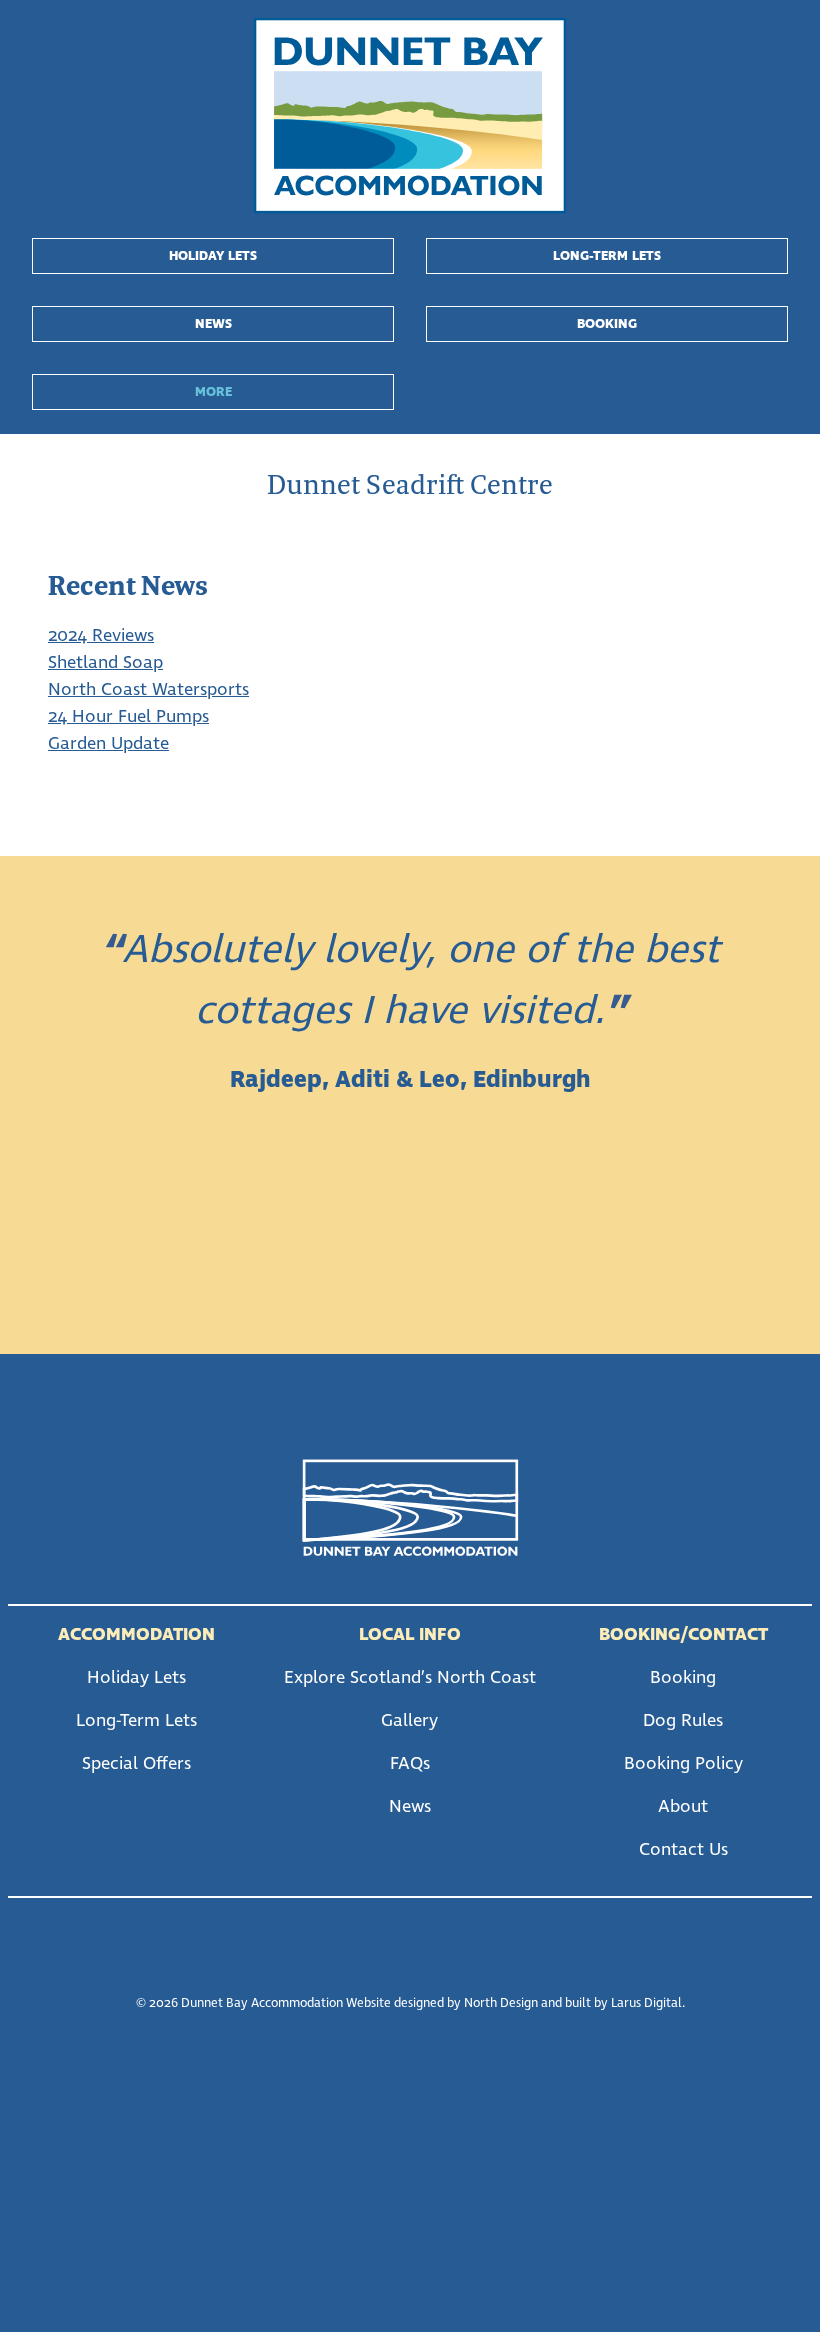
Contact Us (683, 1850)
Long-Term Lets (607, 256)
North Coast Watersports (148, 690)
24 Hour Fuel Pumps (128, 717)
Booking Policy (683, 1764)
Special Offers (136, 1764)
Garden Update (108, 744)
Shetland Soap (105, 663)
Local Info (410, 1635)
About (683, 1807)
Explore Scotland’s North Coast (410, 1678)
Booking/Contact (683, 1635)
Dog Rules (683, 1721)
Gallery (409, 1721)
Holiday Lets (213, 256)
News (213, 324)
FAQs (410, 1764)
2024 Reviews (101, 636)
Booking (607, 324)
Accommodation (136, 1635)
